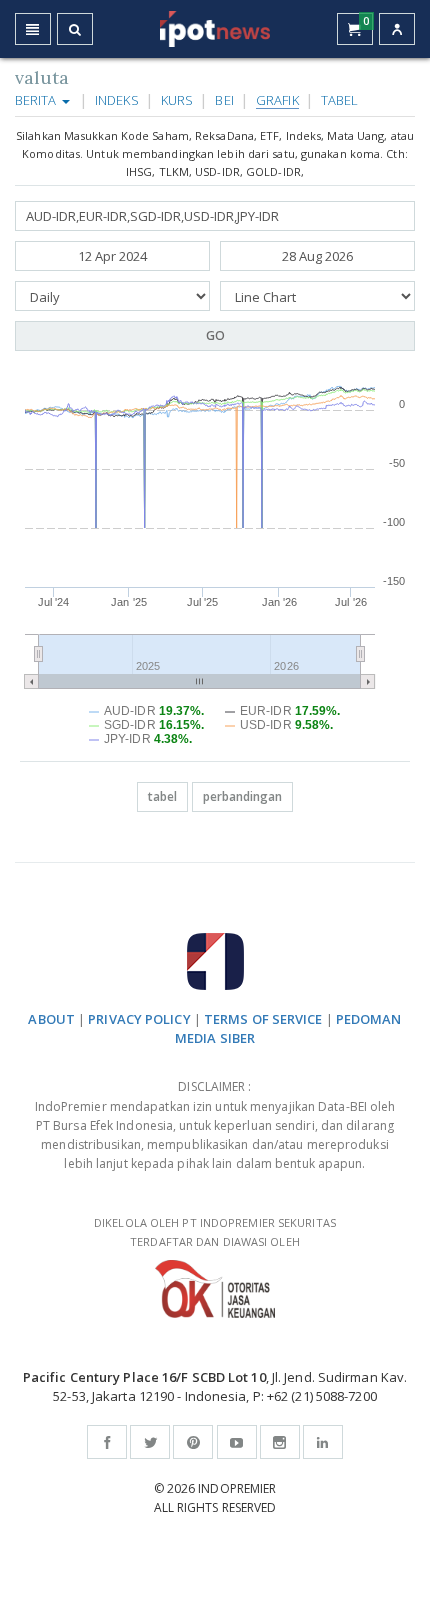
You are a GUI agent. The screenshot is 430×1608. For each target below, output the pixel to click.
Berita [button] (37, 100)
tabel (162, 796)
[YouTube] (237, 1442)
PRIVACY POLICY (139, 1019)
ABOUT (51, 1019)
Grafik (277, 100)
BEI (224, 100)
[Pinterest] (193, 1442)
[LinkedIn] (323, 1442)
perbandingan (242, 796)
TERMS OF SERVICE (263, 1019)
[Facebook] (107, 1442)
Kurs (177, 100)
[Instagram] (280, 1442)
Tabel (340, 100)
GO (215, 335)
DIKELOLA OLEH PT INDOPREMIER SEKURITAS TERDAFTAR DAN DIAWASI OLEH (215, 1232)
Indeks (117, 100)
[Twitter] (150, 1442)
